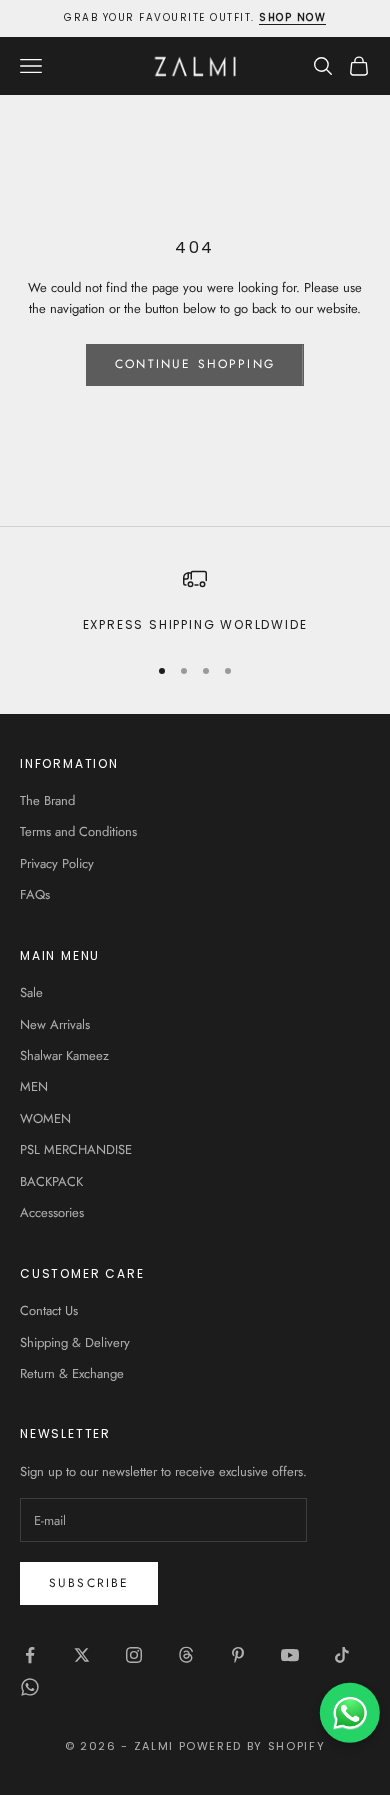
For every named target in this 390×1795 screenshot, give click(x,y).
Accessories (52, 1212)
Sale (31, 992)
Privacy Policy (57, 863)
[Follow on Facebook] (30, 1655)
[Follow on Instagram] (134, 1655)
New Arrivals (55, 1024)
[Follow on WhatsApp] (30, 1687)
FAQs (35, 894)
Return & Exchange (72, 1373)
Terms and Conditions (78, 831)
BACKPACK (51, 1181)
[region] (195, 601)
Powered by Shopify (252, 1746)
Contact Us (49, 1310)
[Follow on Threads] (186, 1655)
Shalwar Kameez (64, 1055)
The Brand (47, 800)
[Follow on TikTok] (342, 1655)
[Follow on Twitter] (82, 1655)
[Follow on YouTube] (290, 1655)
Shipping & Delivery (75, 1342)
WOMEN (45, 1118)
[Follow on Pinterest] (238, 1655)
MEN (34, 1086)
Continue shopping (195, 364)
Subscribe (89, 1583)
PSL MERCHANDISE (76, 1149)
